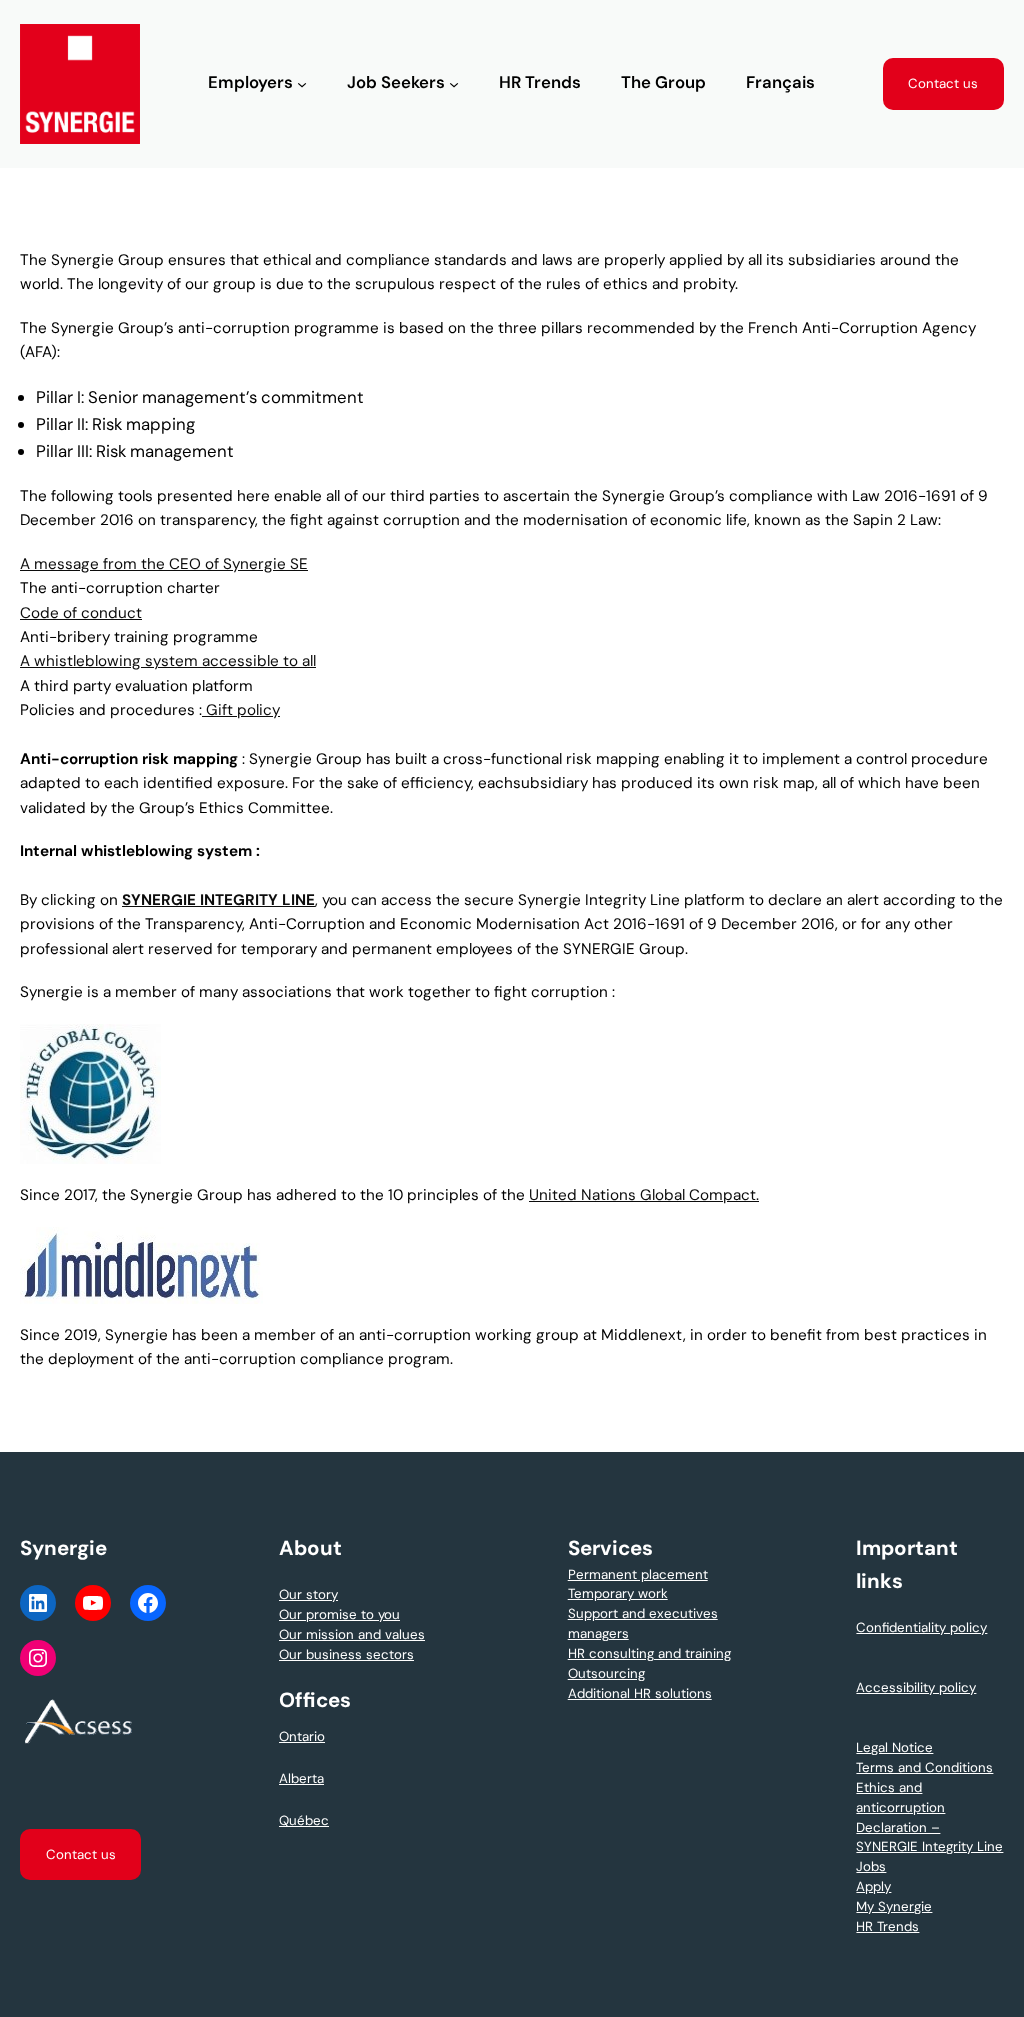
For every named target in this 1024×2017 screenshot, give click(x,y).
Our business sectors (346, 1654)
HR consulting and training (649, 1653)
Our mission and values (352, 1634)
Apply (873, 1886)
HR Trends (887, 1926)
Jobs (871, 1866)
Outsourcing (606, 1673)
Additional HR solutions (640, 1693)
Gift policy (241, 710)
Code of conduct (81, 613)
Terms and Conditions (924, 1767)
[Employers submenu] (302, 84)
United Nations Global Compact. (644, 1195)
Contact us (943, 83)
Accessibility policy (916, 1687)
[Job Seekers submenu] (454, 84)
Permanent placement (638, 1574)
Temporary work (618, 1593)
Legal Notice (894, 1747)
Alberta (301, 1778)
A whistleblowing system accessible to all (168, 661)
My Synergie (894, 1906)
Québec (304, 1820)
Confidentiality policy (921, 1627)
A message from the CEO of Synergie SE (164, 564)
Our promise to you (339, 1614)
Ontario (302, 1736)
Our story (308, 1594)
